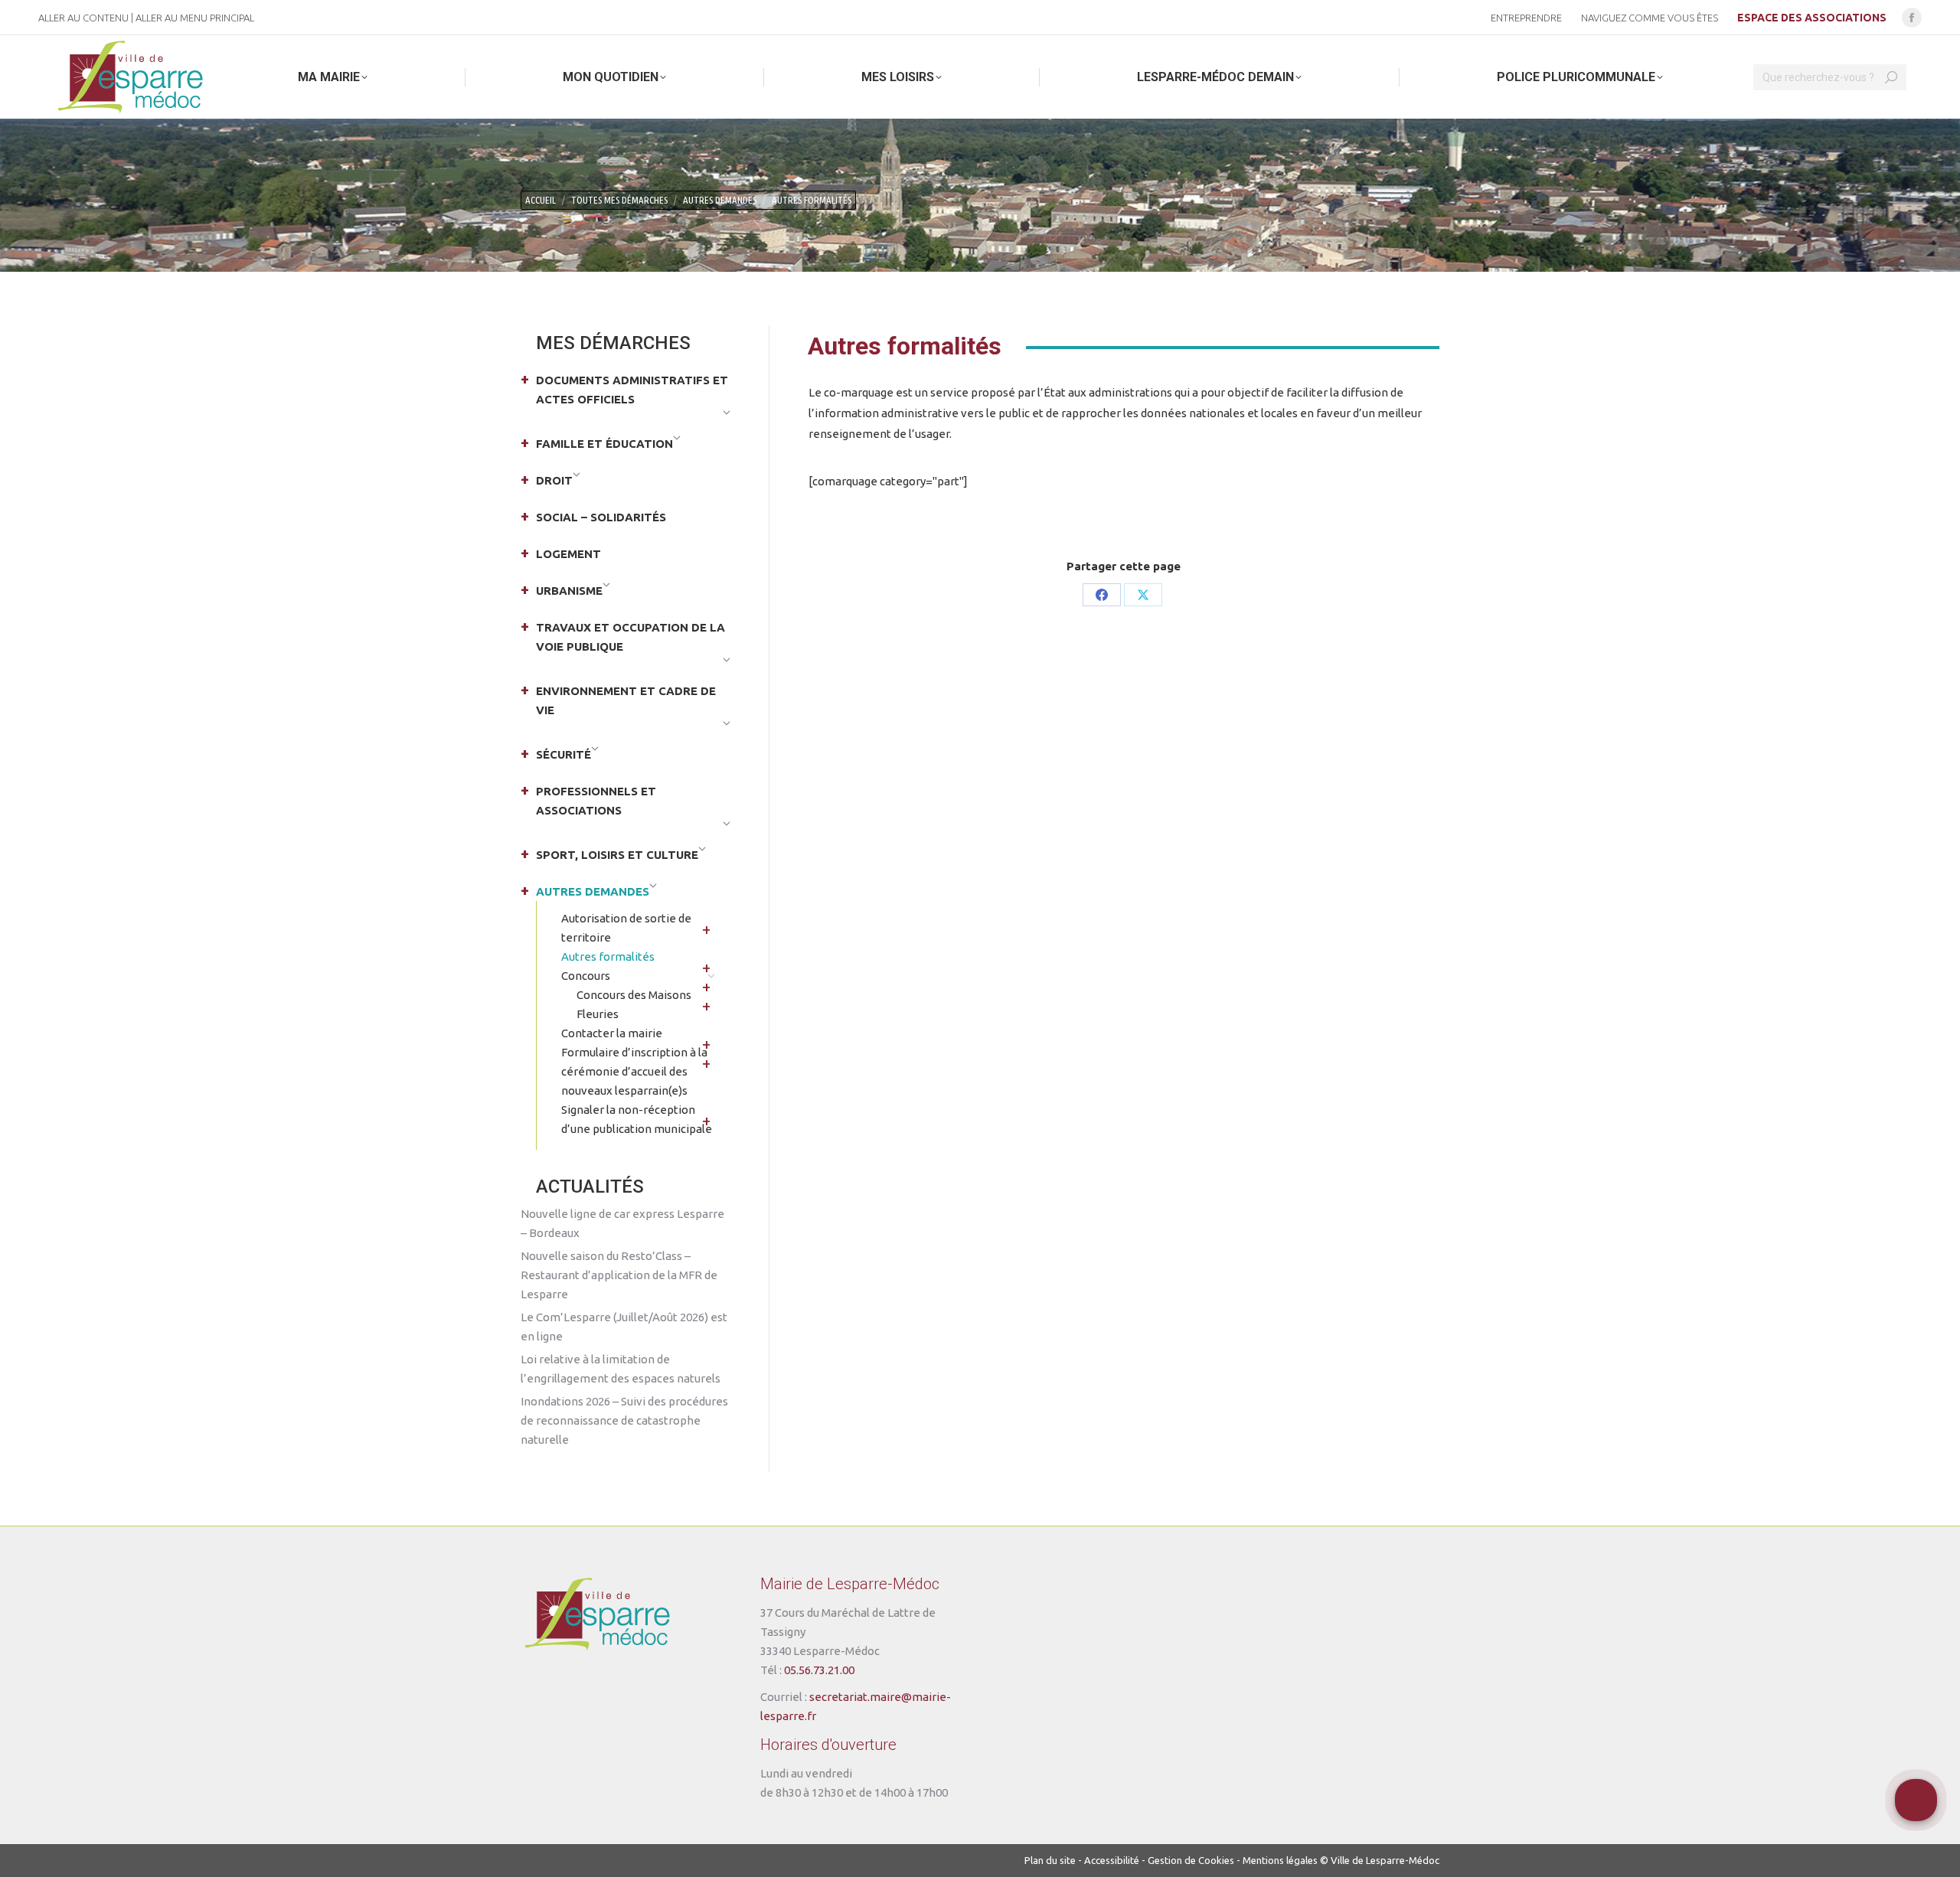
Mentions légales (1280, 1860)
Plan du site (1050, 1860)
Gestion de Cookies (1191, 1860)
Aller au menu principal (195, 18)
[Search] (1891, 77)
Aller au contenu (83, 18)
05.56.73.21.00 (819, 1670)
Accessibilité (1112, 1860)
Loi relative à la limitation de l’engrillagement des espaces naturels (621, 1369)
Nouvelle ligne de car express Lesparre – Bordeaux (622, 1223)
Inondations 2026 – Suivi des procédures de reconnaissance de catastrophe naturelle (624, 1420)
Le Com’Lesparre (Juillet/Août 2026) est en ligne (624, 1327)
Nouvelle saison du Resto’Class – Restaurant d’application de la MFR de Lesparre (619, 1275)
